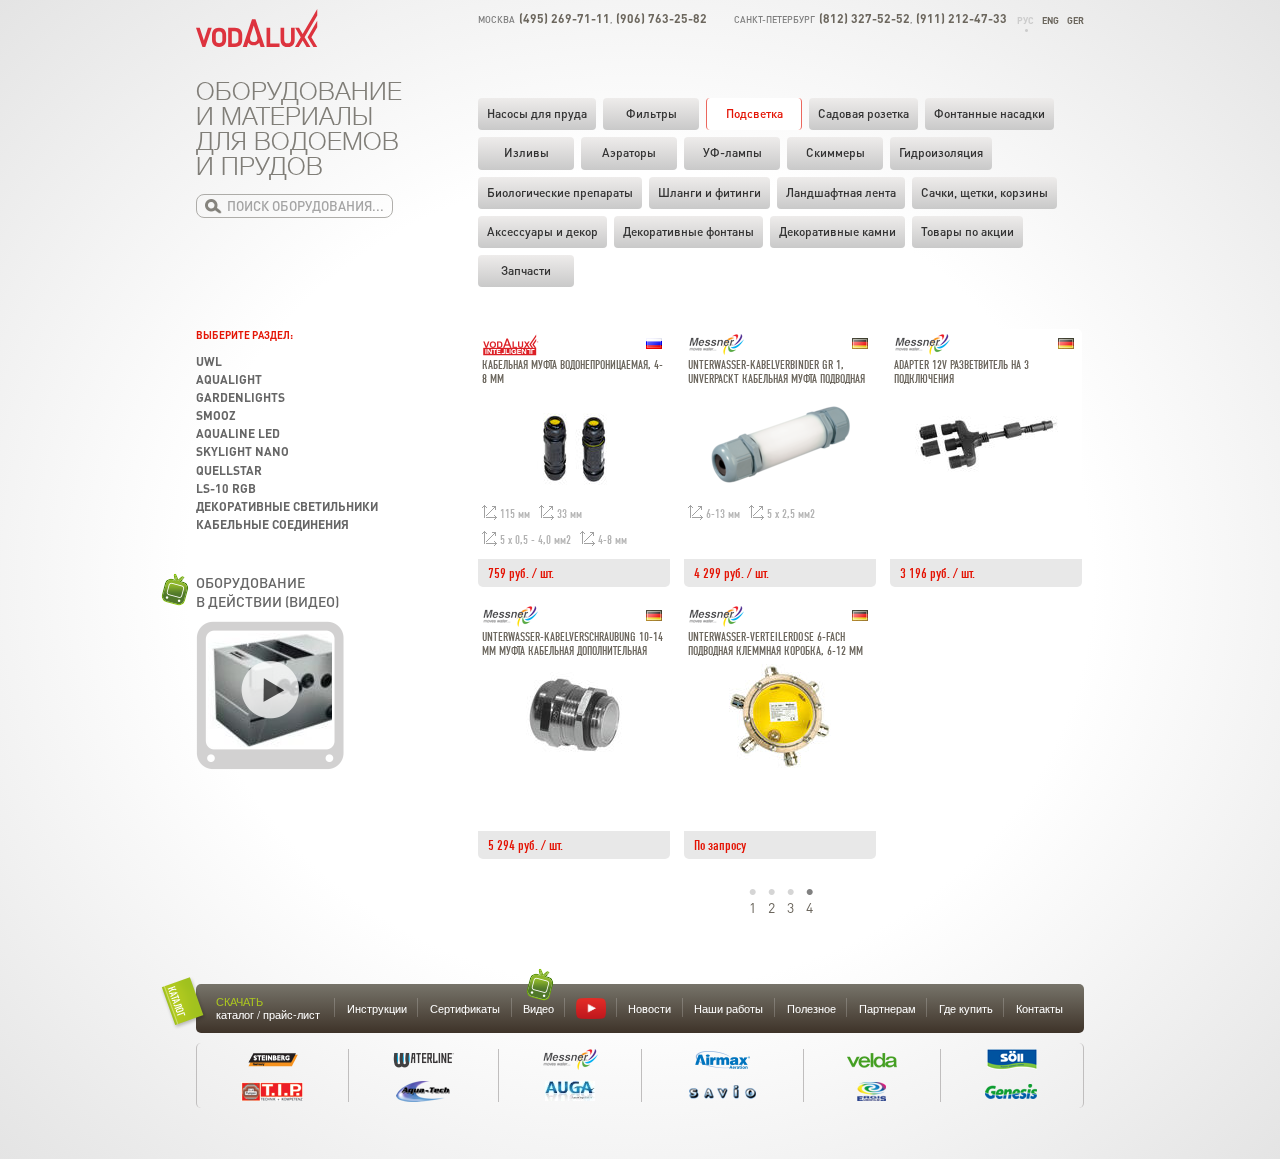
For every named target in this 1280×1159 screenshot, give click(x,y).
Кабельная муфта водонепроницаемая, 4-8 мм (572, 372)
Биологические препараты (560, 192)
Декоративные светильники (287, 506)
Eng (1050, 20)
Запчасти (526, 270)
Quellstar (229, 470)
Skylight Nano (242, 451)
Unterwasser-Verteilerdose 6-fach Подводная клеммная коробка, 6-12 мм (775, 644)
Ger (1075, 20)
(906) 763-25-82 (661, 18)
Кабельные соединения (272, 524)
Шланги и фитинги (709, 192)
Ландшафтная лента (841, 192)
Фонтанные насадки (989, 113)
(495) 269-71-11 (564, 18)
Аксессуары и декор (542, 231)
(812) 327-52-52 (864, 18)
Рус (1025, 20)
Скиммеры (835, 152)
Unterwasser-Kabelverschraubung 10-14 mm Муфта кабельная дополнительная (572, 644)
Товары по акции (967, 231)
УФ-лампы (732, 152)
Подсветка (754, 113)
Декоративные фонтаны (688, 231)
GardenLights (240, 397)
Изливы (526, 152)
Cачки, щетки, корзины (984, 192)
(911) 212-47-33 (961, 18)
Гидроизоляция (941, 152)
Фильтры (651, 113)
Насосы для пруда (537, 113)
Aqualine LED (238, 433)
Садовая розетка (863, 113)
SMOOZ (216, 415)
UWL (209, 361)
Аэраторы (629, 152)
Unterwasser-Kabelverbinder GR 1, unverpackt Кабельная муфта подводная (776, 372)
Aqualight (229, 379)
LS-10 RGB (226, 488)
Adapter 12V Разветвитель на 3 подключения (961, 372)
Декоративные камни (837, 231)
